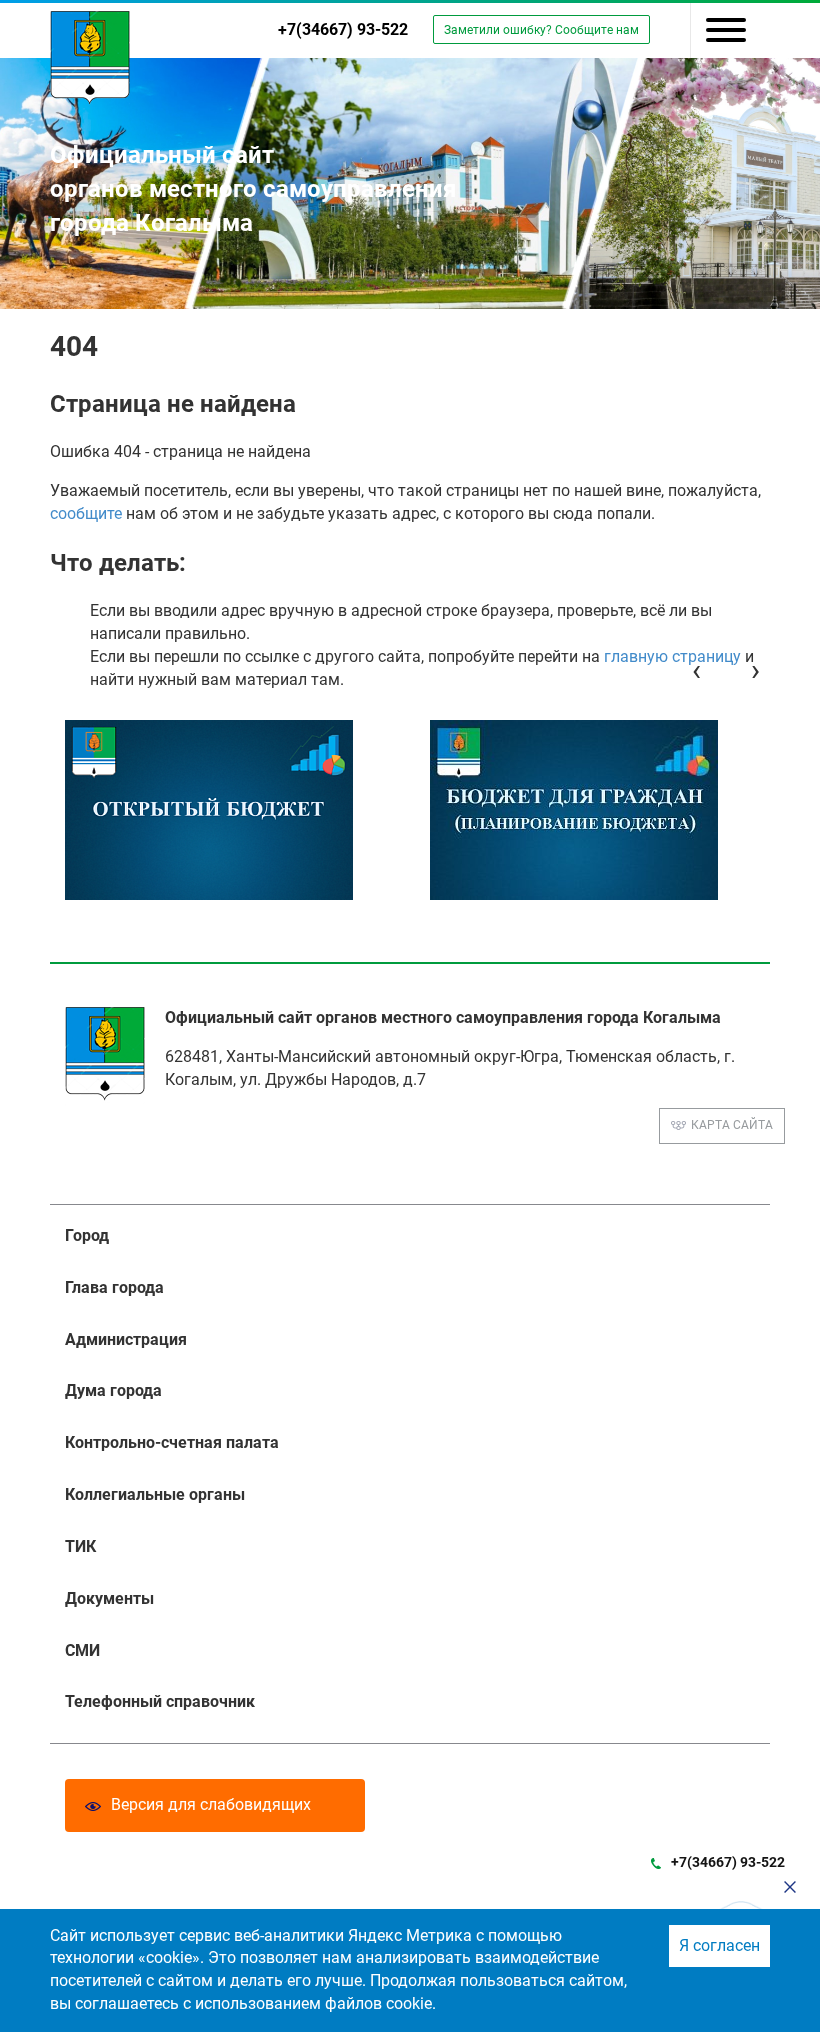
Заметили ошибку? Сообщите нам (541, 30)
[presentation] (696, 670)
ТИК (80, 1546)
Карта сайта (732, 1125)
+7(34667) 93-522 (343, 29)
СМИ (82, 1650)
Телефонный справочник (160, 1701)
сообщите (86, 513)
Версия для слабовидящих (211, 1804)
